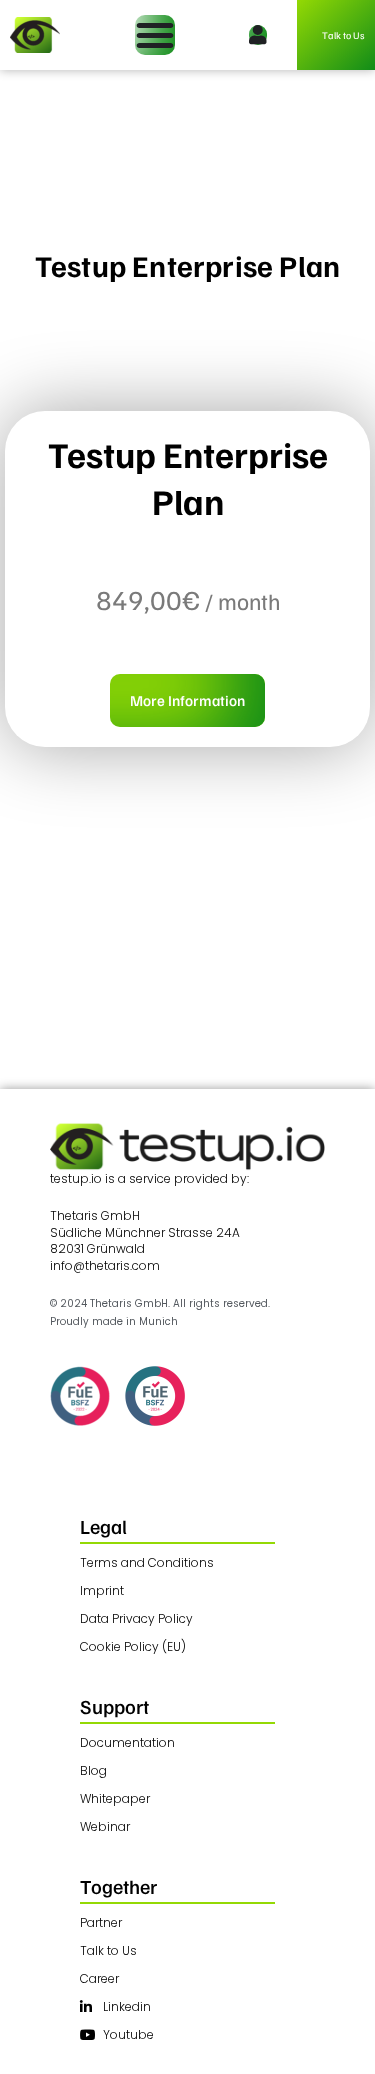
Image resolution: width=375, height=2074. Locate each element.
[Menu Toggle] (155, 35)
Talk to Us (343, 35)
